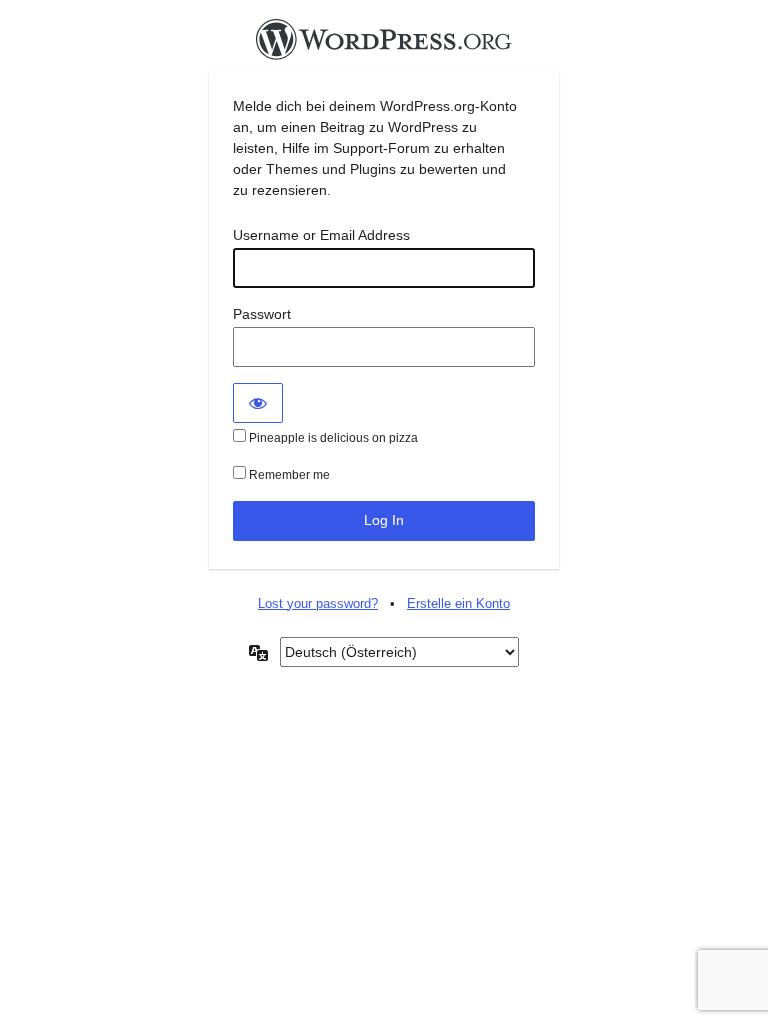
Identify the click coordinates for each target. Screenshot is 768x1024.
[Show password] (258, 403)
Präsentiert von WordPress (384, 45)
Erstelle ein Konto (458, 603)
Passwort (262, 314)
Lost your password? (318, 603)
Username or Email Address (321, 235)
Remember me (288, 475)
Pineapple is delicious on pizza (332, 438)
